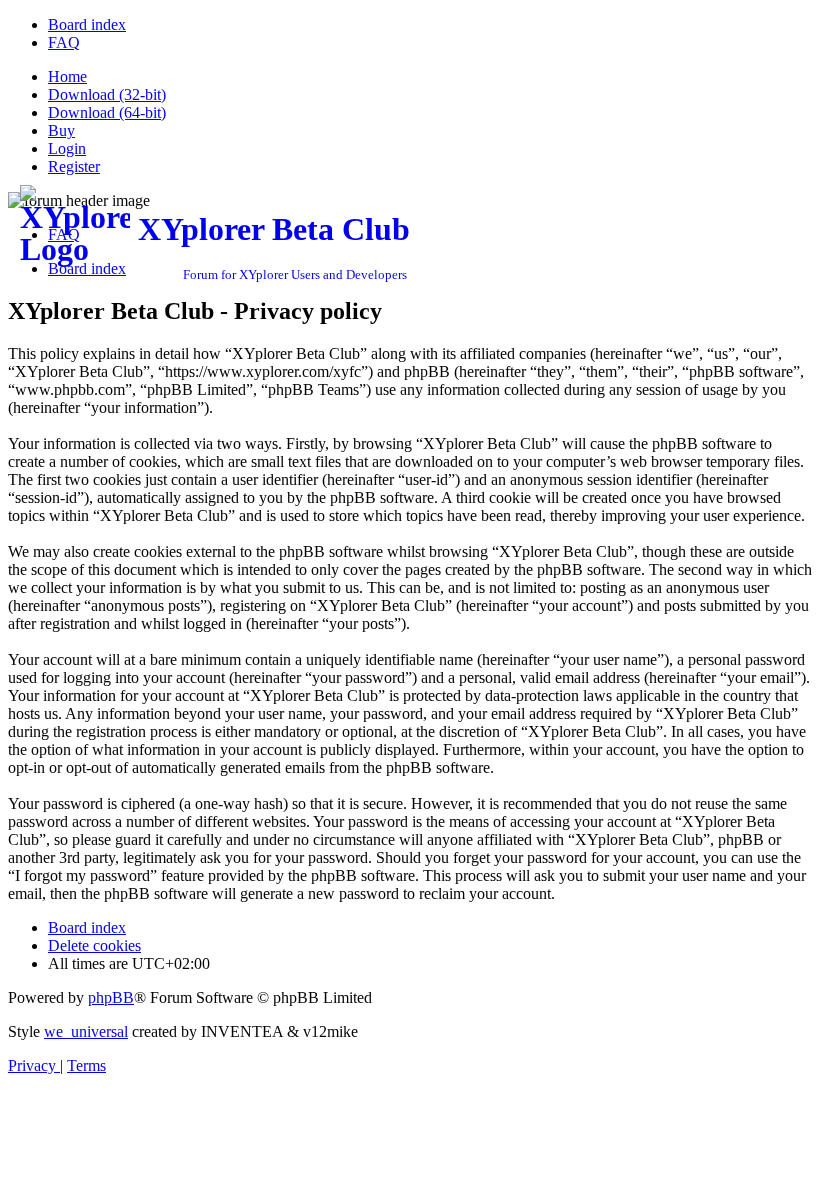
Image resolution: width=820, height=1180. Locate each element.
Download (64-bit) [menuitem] (107, 112)
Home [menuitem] (67, 76)
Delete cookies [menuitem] (94, 945)
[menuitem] (87, 24)
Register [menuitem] (74, 166)
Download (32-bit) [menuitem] (107, 94)
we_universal (86, 1031)
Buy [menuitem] (61, 130)
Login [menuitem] (67, 148)
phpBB (111, 997)
